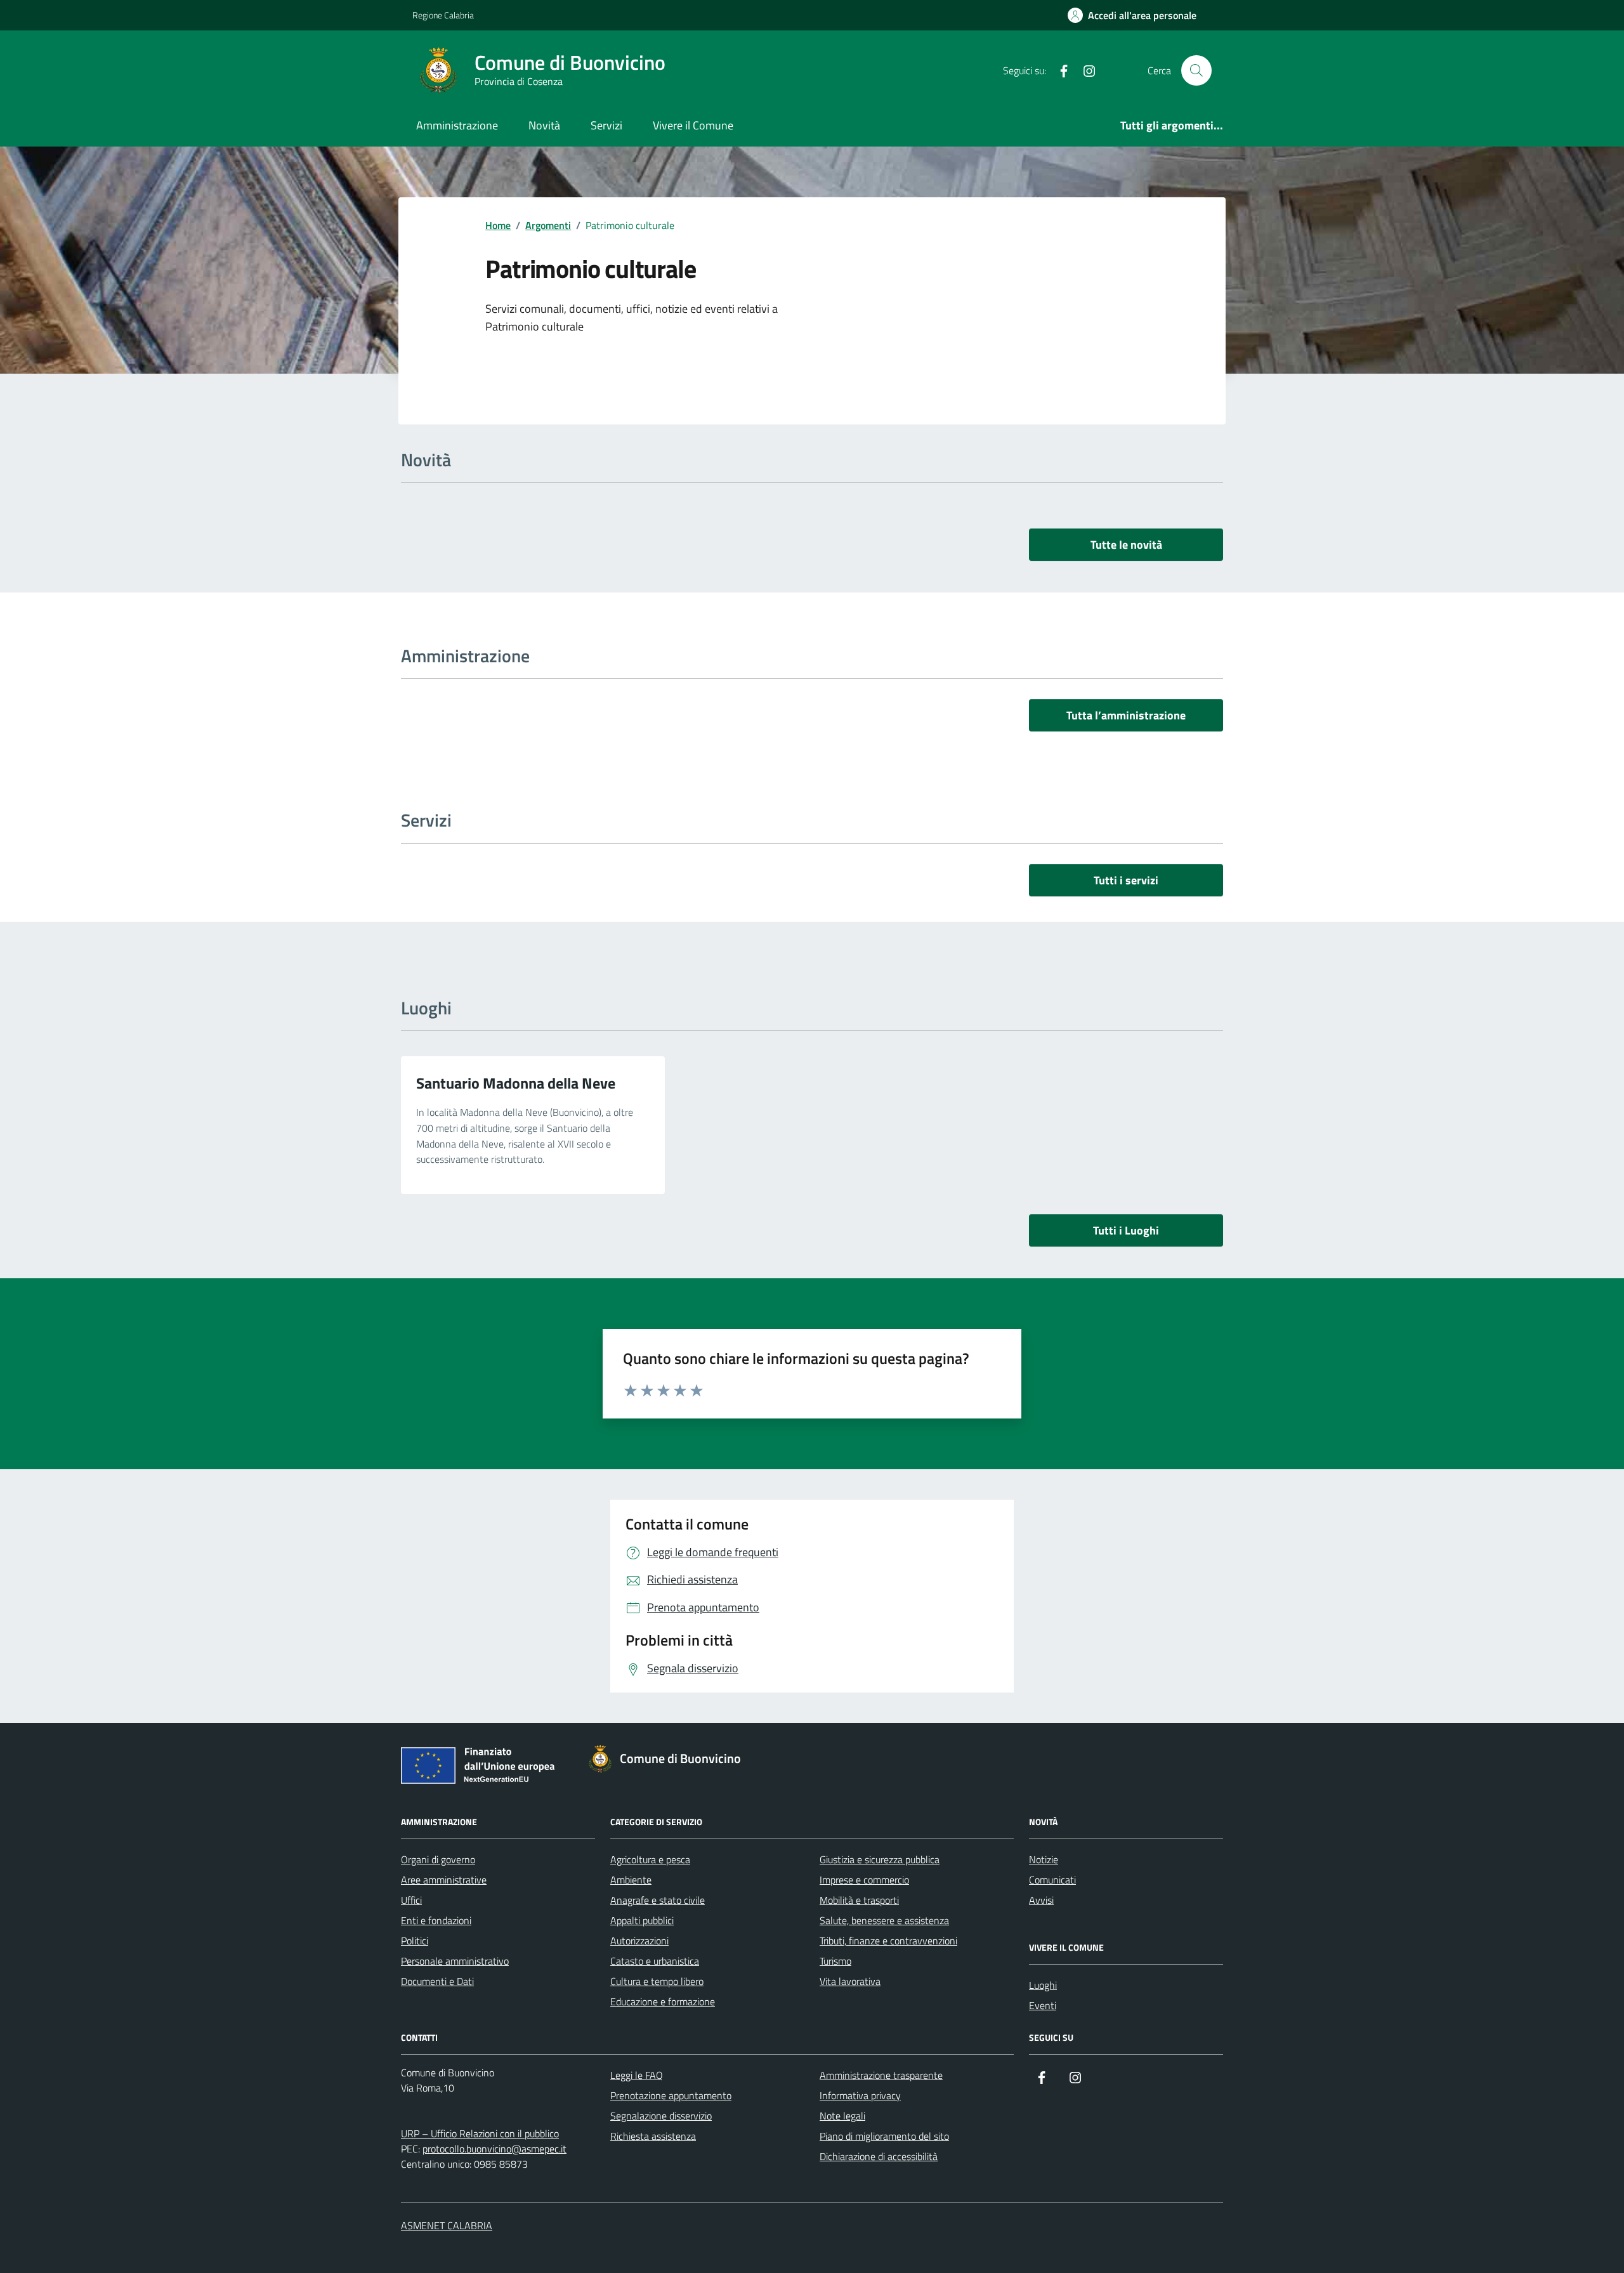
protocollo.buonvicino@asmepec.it (494, 2149)
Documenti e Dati (437, 1981)
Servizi (606, 125)
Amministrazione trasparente (881, 2075)
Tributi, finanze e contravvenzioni (888, 1941)
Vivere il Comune (693, 125)
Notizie (1044, 1859)
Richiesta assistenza (653, 2136)
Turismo (835, 1961)
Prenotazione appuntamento (671, 2095)
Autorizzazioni (639, 1941)
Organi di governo (438, 1859)
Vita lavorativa (850, 1981)
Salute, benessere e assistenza (884, 1920)
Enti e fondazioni (436, 1920)
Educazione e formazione (663, 2001)
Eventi (1043, 2005)
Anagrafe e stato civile (658, 1900)
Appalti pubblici (642, 1920)
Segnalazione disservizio (661, 2116)
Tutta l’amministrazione (1126, 715)
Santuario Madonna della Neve (516, 1083)
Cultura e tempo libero (657, 1981)
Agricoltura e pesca (650, 1859)
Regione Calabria (443, 15)
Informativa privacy (860, 2095)
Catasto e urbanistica (655, 1961)
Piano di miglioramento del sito (884, 2136)
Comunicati (1052, 1880)
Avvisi (1041, 1900)
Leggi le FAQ (637, 2075)
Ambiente (631, 1880)
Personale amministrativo (455, 1961)
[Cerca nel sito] (1196, 70)
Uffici (411, 1900)
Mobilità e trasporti (859, 1900)
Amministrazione (457, 125)
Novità (544, 125)
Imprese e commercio (864, 1880)
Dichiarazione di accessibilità (879, 2156)
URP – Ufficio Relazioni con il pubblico (480, 2133)
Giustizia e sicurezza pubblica (880, 1859)
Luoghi (1043, 1985)
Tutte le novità (1126, 545)
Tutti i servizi (1126, 880)
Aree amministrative (444, 1880)
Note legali (842, 2116)
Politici (415, 1941)
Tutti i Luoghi (1126, 1230)
